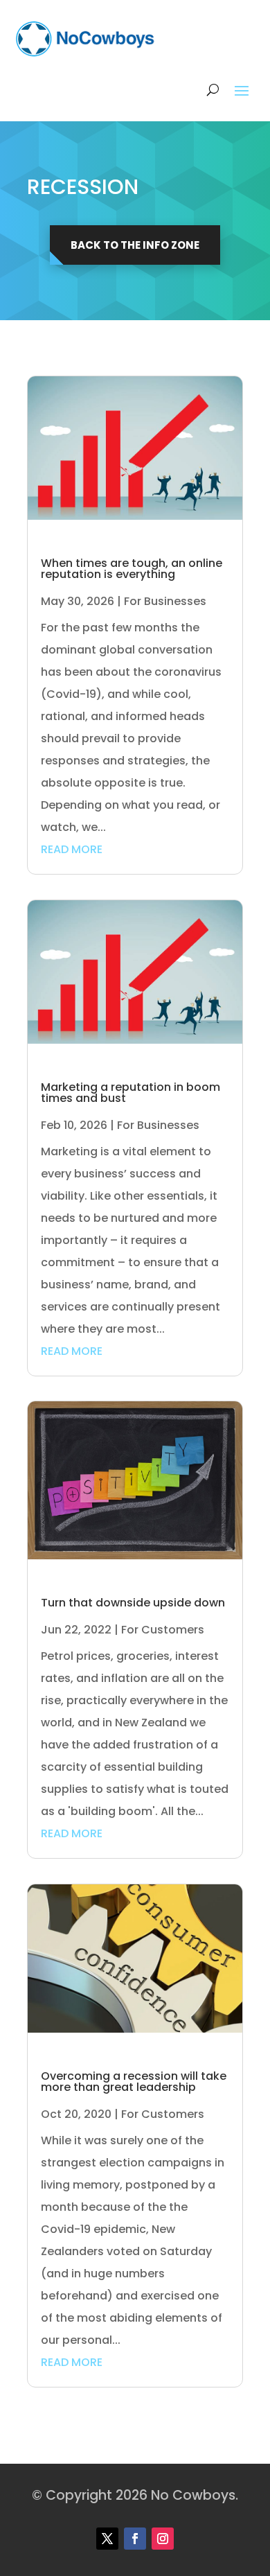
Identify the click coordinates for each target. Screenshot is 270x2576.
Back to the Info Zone (135, 245)
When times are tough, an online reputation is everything (132, 569)
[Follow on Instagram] (163, 2539)
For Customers (163, 1630)
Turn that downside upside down (133, 1603)
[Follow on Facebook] (135, 2539)
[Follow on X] (107, 2539)
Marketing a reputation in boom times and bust (130, 1093)
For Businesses (165, 601)
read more (72, 849)
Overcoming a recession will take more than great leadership (134, 2082)
